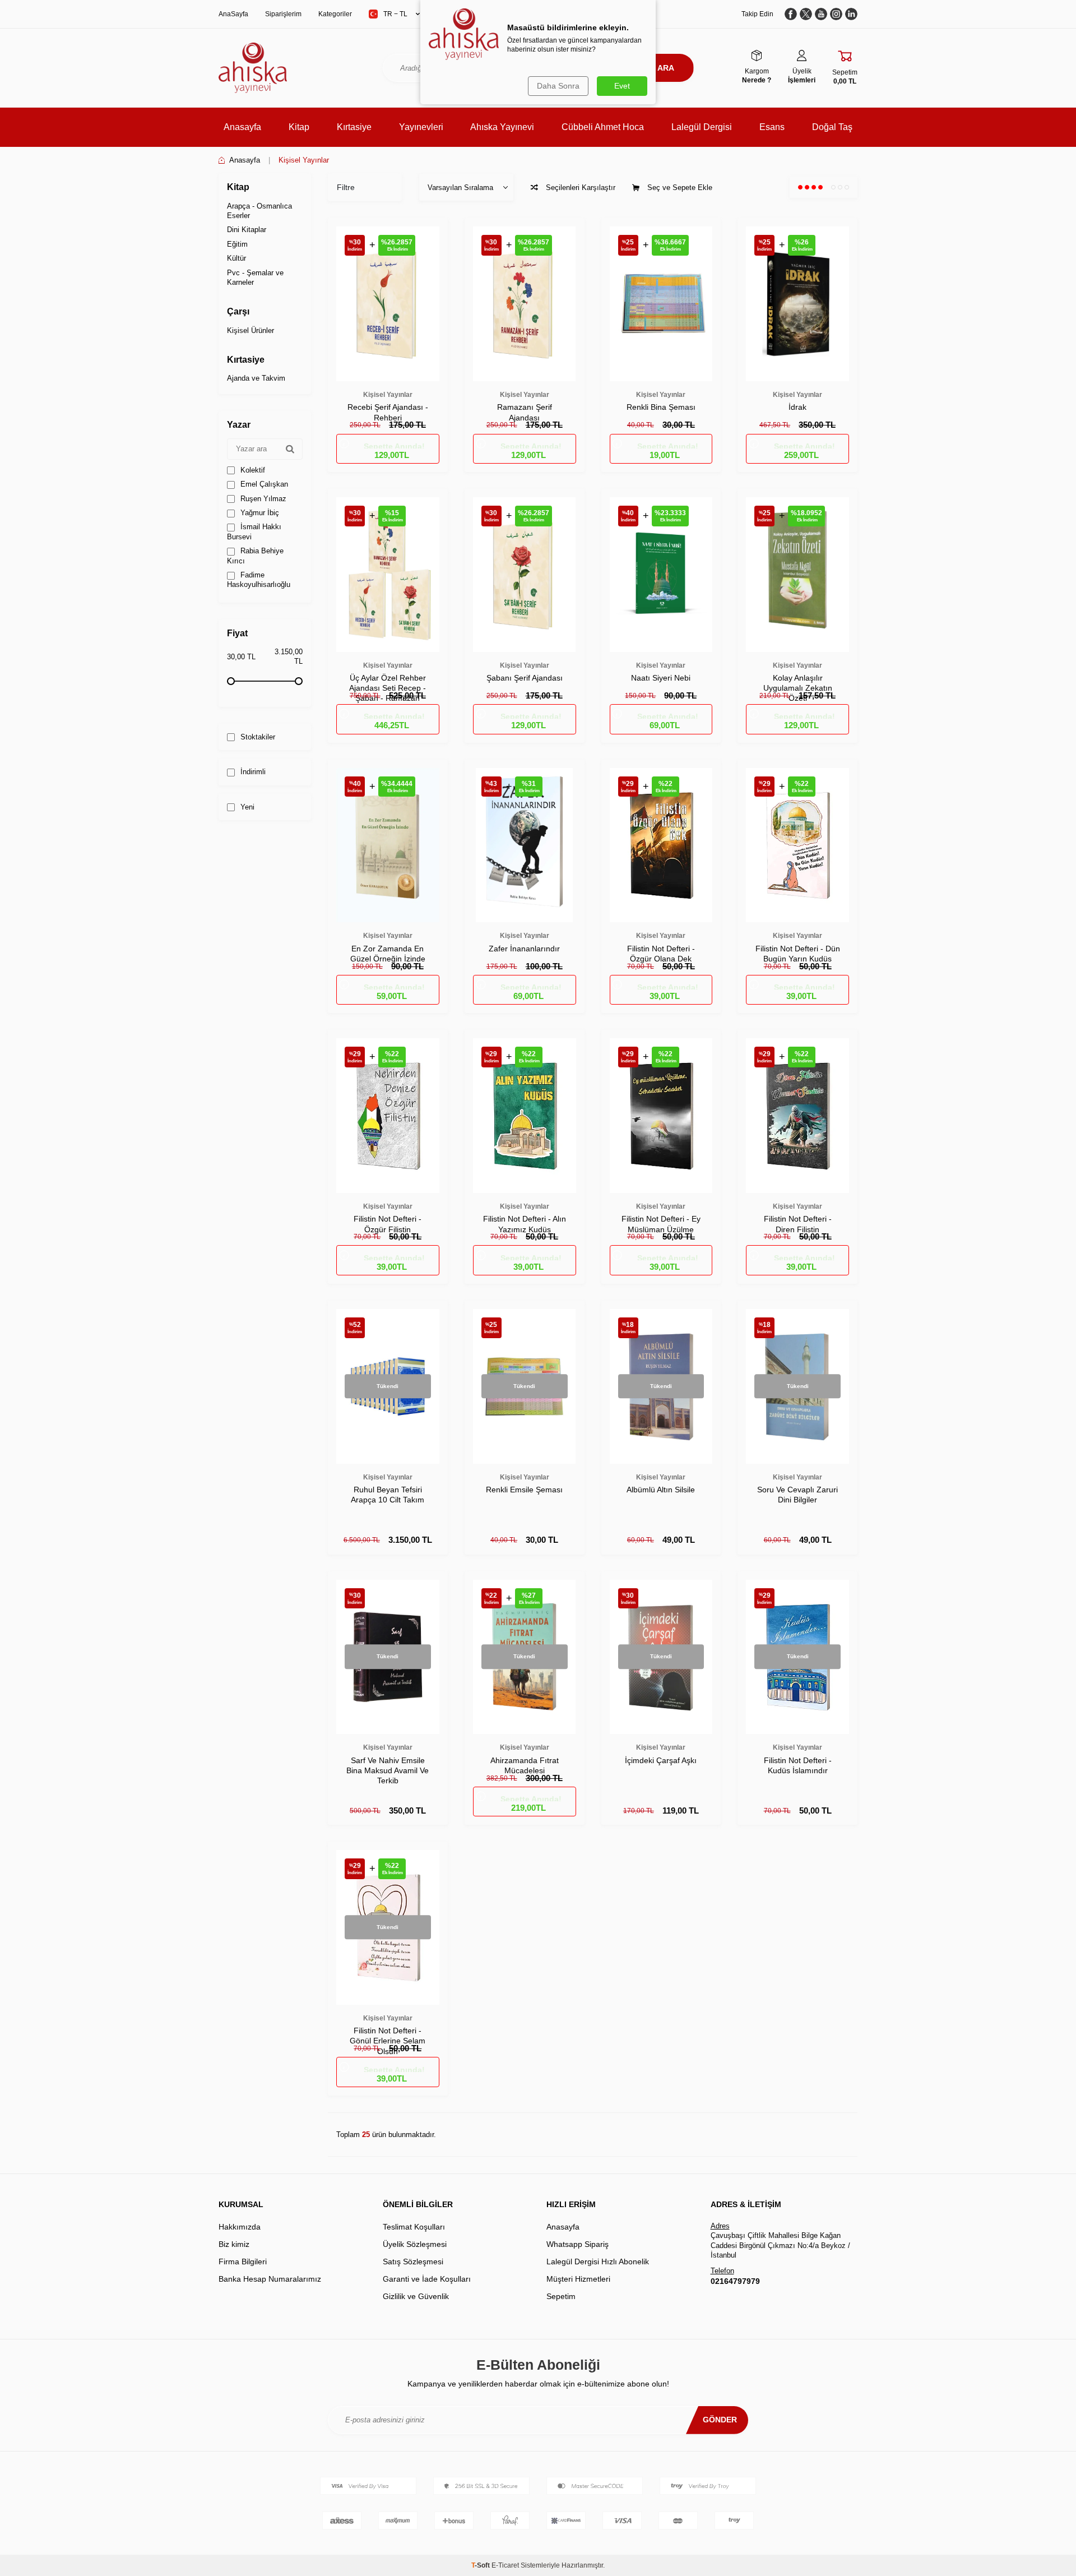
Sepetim (561, 2296)
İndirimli (252, 772)
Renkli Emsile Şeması (524, 1490)
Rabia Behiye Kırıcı (255, 556)
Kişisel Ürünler (251, 330)
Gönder (720, 2420)
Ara (666, 68)
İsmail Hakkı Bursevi (254, 531)
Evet (622, 86)
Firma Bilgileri (243, 2261)
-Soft (481, 2565)
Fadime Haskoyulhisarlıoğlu (259, 580)
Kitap (299, 127)
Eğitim (237, 244)
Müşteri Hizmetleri (578, 2279)
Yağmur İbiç (259, 513)
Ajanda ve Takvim (256, 378)
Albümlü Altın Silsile (661, 1490)
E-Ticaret (505, 2565)
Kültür (236, 258)
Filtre (346, 187)
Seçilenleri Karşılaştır (579, 188)
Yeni (246, 807)
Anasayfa (242, 127)
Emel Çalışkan (263, 484)
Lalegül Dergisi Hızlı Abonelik (598, 2261)
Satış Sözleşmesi (413, 2261)
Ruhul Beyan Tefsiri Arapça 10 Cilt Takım (388, 1495)
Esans (772, 127)
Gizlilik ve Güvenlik (416, 2296)
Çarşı (238, 311)
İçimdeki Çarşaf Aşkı (661, 1760)
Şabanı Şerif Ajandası (525, 678)
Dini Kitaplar (247, 230)
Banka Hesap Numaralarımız (270, 2279)
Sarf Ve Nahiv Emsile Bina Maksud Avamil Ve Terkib (388, 1770)
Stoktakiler (257, 737)
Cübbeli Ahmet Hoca (603, 127)
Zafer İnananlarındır (524, 949)
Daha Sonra (558, 86)
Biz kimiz (234, 2244)
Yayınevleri (421, 127)
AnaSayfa (233, 14)
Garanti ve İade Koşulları (427, 2279)
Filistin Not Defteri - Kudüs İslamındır (798, 1765)
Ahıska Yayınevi (502, 127)
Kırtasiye (354, 127)
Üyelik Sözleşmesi (415, 2244)
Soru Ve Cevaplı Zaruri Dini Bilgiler (797, 1495)
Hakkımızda (240, 2227)
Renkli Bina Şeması (661, 407)
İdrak (797, 407)
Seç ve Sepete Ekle (679, 188)
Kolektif (252, 470)
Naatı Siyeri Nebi (661, 678)
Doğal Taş (832, 127)
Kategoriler (335, 14)
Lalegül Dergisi (702, 127)
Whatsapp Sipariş (578, 2244)
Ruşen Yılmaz (262, 499)
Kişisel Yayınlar (388, 395)
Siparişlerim (283, 14)
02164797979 (735, 2281)
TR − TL (395, 14)
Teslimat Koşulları (414, 2227)
